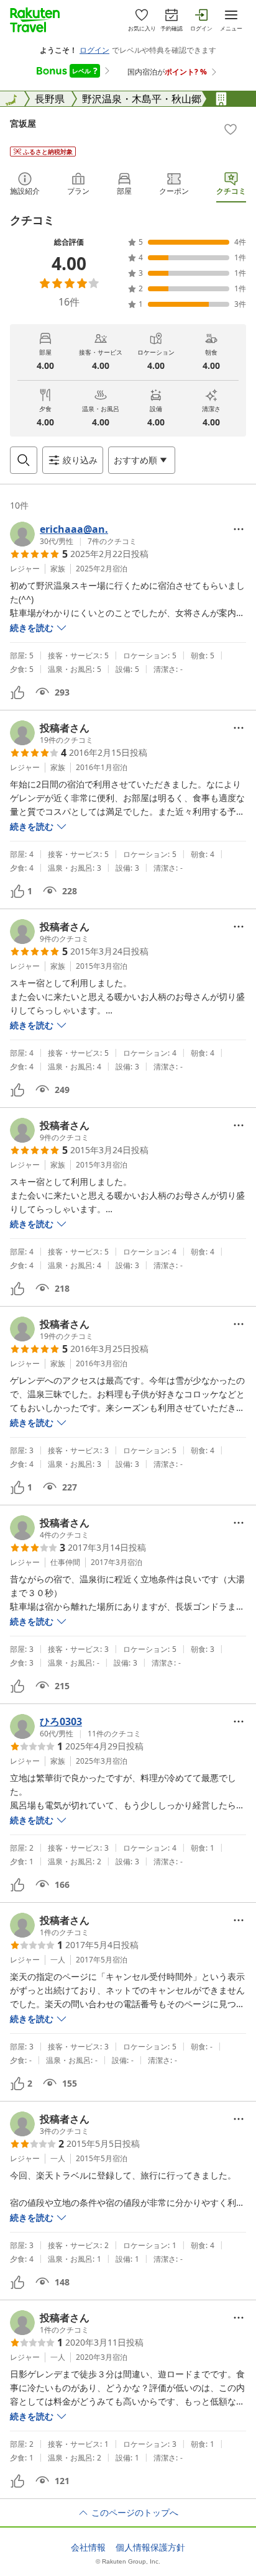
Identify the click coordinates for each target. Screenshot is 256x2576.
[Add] (231, 129)
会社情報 (88, 2547)
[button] (73, 534)
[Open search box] (24, 460)
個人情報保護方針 (150, 2547)
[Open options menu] (239, 529)
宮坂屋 (23, 123)
